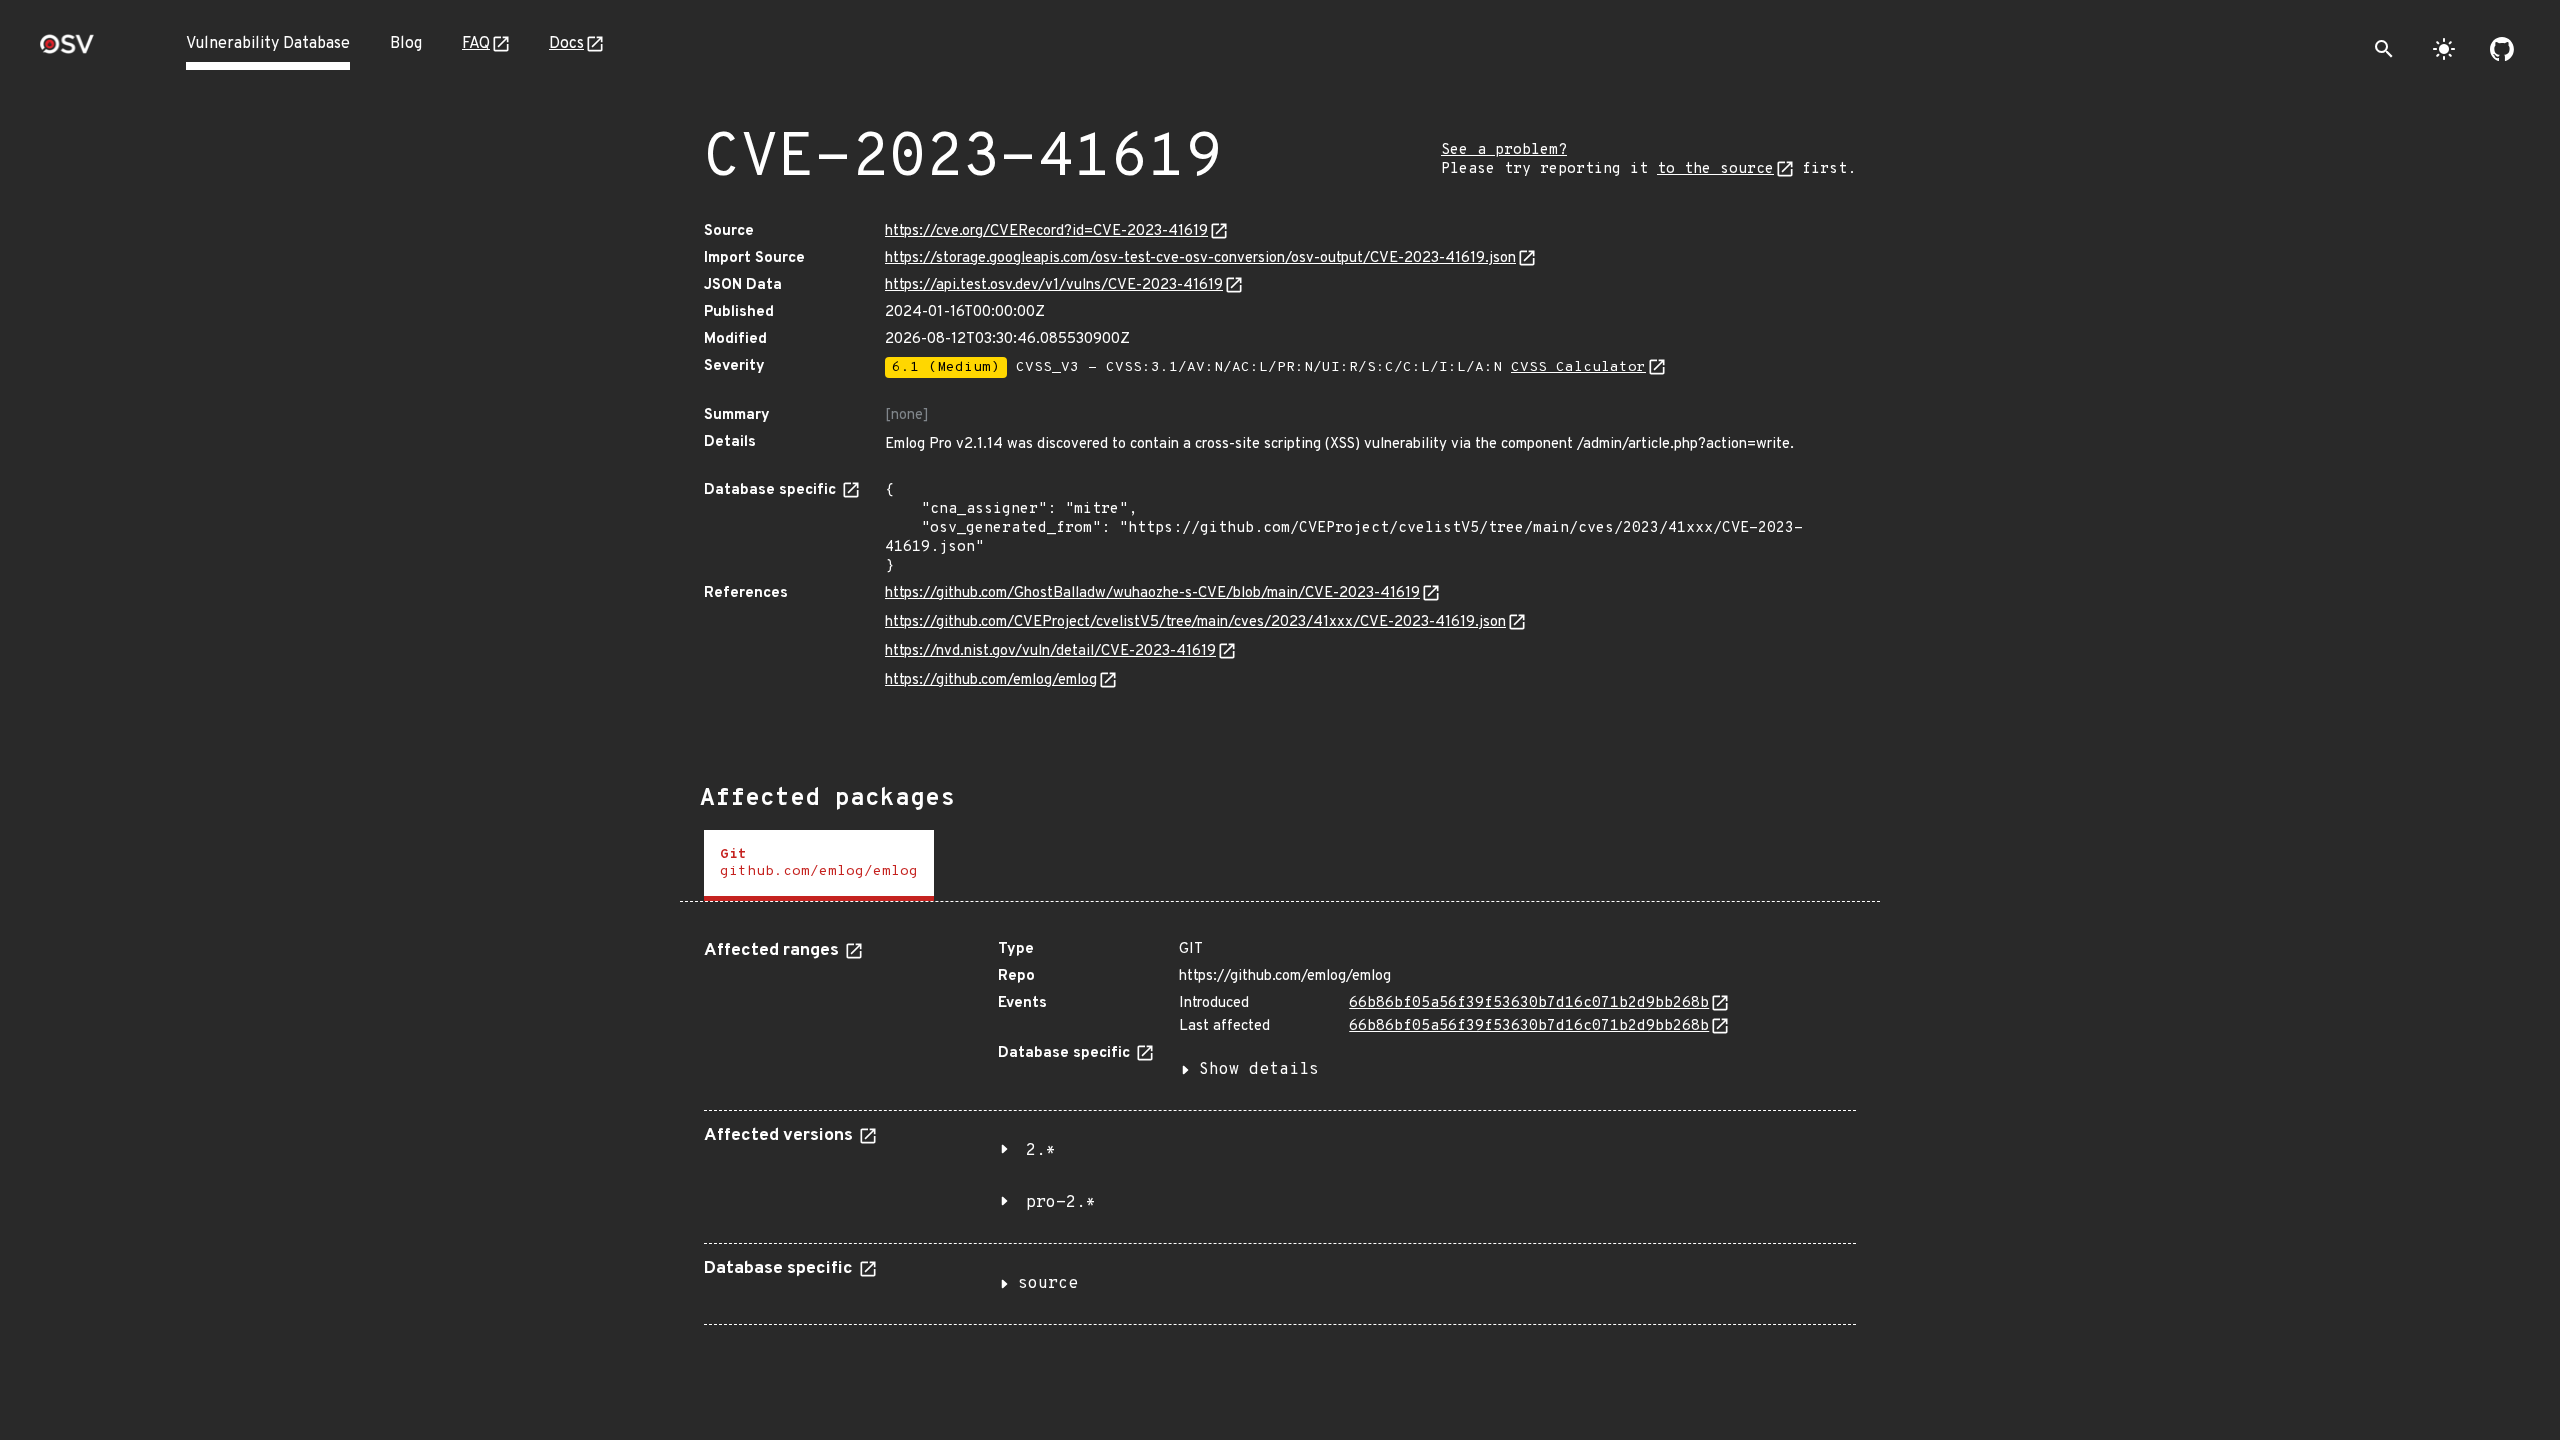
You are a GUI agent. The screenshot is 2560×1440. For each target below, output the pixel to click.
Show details (1259, 1070)
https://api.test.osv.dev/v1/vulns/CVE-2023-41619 (1054, 285)
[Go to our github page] (2502, 49)
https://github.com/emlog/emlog (991, 680)
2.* (1041, 1151)
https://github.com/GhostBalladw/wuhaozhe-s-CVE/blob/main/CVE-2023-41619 (1152, 593)
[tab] (819, 865)
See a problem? (1504, 150)
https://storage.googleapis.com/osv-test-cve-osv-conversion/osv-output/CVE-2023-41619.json (1200, 258)
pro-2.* (1061, 1203)
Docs (566, 44)
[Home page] (67, 50)
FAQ (476, 44)
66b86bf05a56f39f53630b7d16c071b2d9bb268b (1529, 1003)
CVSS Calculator (1578, 367)
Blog (406, 44)
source (1048, 1284)
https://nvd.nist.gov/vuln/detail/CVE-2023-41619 (1050, 651)
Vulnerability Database (268, 44)
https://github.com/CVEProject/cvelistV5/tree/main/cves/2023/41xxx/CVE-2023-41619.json (1195, 622)
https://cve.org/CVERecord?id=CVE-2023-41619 (1046, 231)
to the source (1715, 169)
